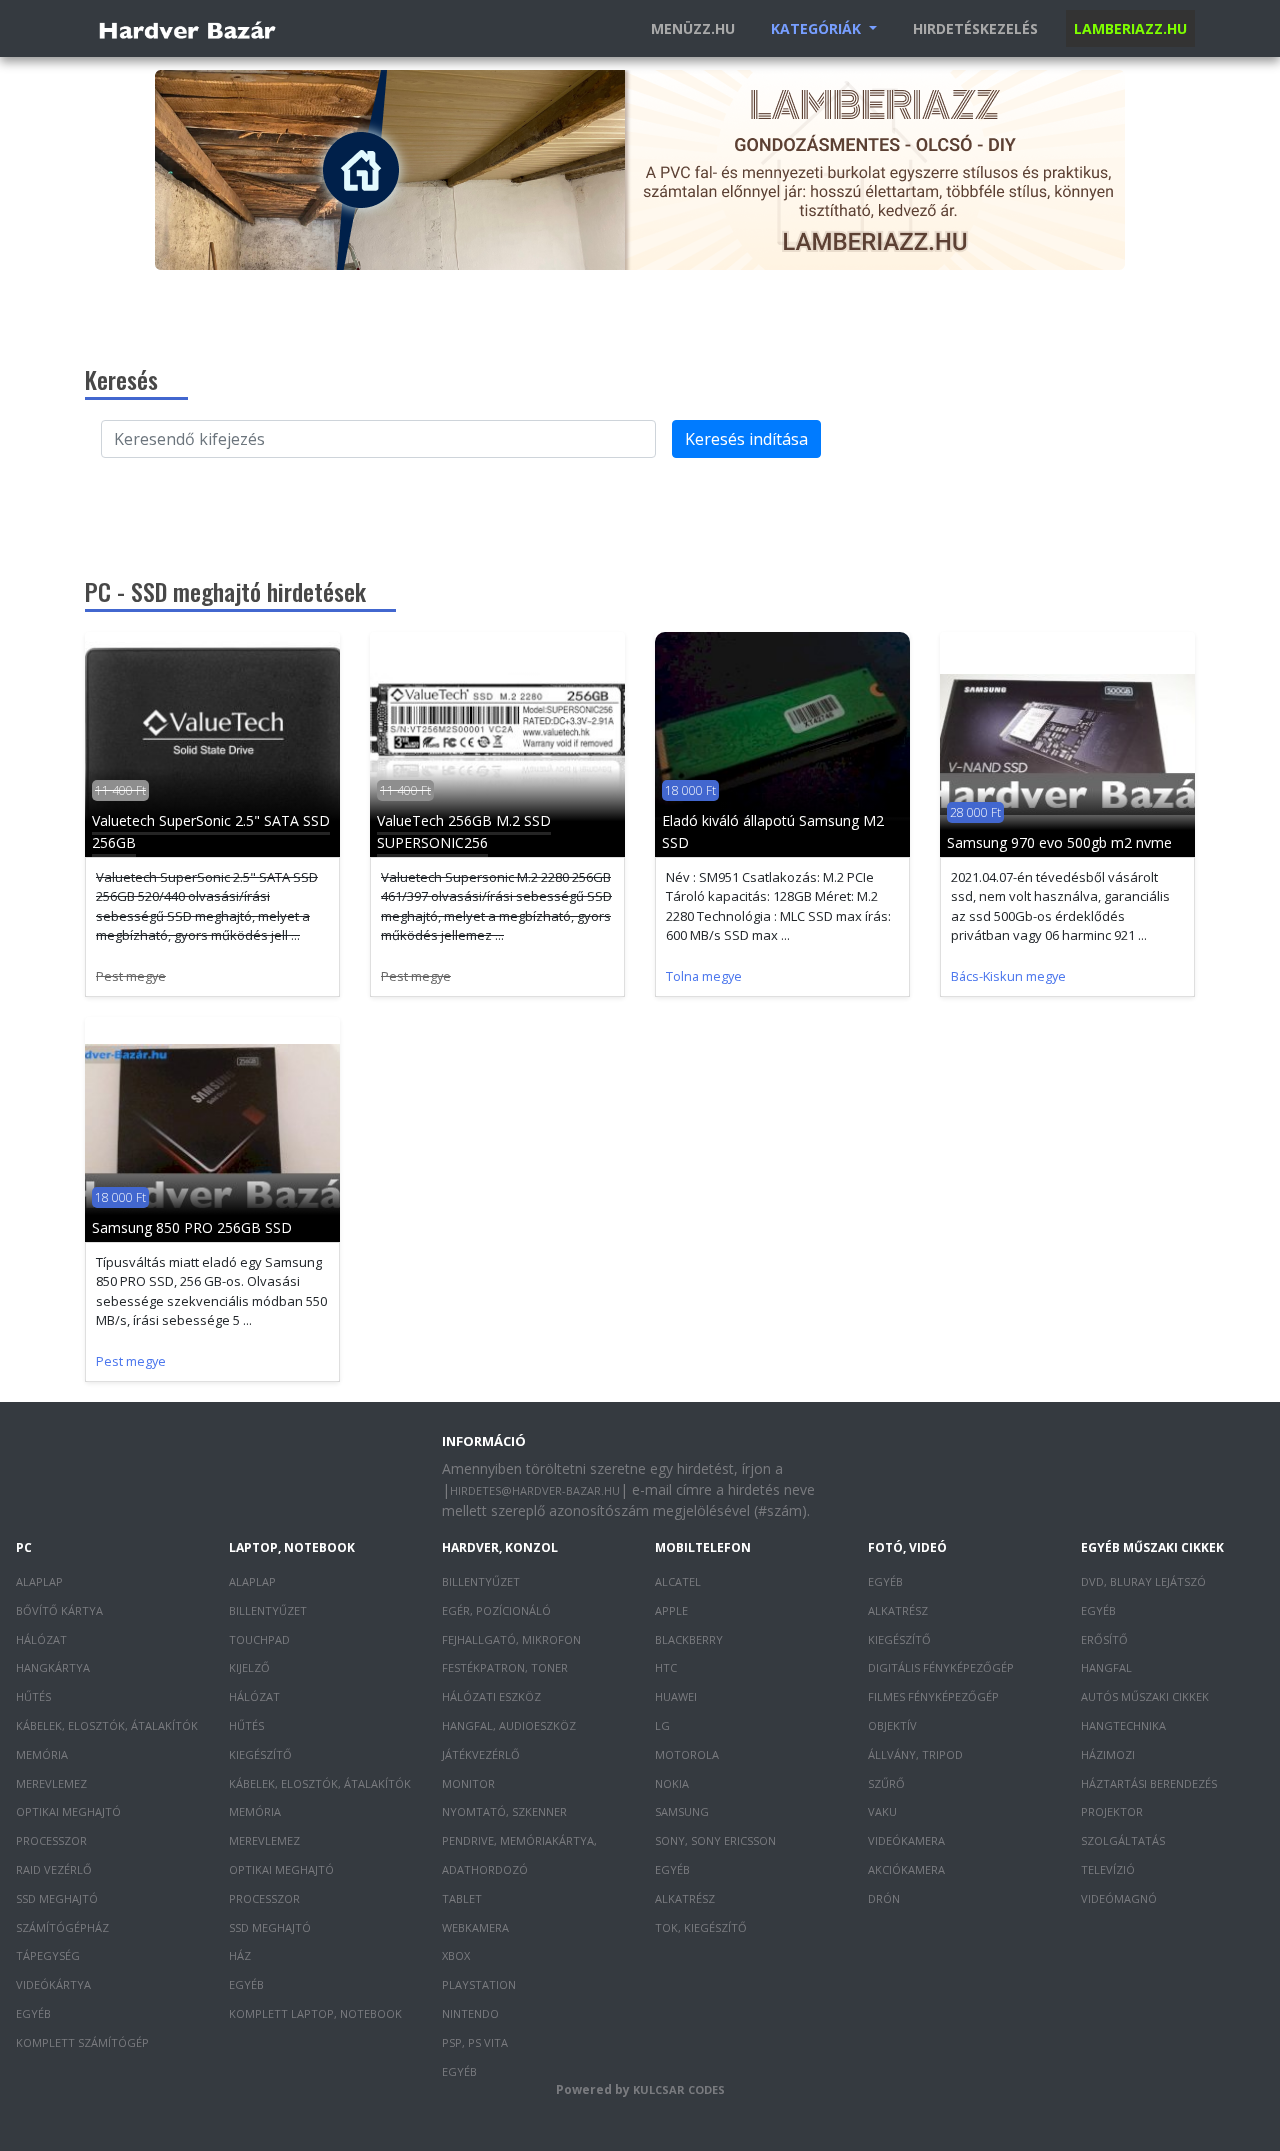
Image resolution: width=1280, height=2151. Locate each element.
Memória (42, 1754)
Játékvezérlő (481, 1754)
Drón (884, 1898)
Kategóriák (818, 28)
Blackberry (689, 1639)
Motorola (687, 1754)
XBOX (456, 1955)
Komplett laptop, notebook (315, 2013)
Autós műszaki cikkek (1145, 1696)
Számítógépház (62, 1927)
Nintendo (470, 2013)
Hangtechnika (1123, 1725)
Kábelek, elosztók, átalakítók (107, 1725)
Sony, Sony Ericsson (715, 1840)
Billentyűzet (268, 1610)
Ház (240, 1955)
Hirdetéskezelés (975, 28)
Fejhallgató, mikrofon (511, 1639)
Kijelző (249, 1667)
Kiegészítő (260, 1754)
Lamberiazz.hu (1130, 28)
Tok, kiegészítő (701, 1927)
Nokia (672, 1783)
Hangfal (1106, 1667)
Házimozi (1108, 1754)
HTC (666, 1667)
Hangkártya (53, 1667)
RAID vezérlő (54, 1869)
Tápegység (48, 1955)
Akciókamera (906, 1869)
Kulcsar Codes (679, 2089)
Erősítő (1104, 1639)
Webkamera (475, 1927)
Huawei (676, 1696)
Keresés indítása (746, 439)
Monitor (468, 1783)
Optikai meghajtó (68, 1811)
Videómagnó (1119, 1898)
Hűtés (33, 1696)
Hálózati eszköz (491, 1696)
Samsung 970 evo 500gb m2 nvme (1059, 842)
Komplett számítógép (82, 2042)
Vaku (882, 1811)
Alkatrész (685, 1898)
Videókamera (906, 1840)
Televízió (1108, 1869)
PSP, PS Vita (475, 2042)
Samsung (682, 1811)
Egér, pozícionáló (496, 1610)
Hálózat (41, 1639)
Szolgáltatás (1123, 1840)
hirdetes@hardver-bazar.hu (535, 1490)
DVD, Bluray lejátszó (1143, 1581)
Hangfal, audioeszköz (509, 1725)
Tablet (462, 1898)
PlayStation (479, 1984)
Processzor (51, 1840)
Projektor (1112, 1811)
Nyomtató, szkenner (504, 1811)
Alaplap (39, 1581)
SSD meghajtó (57, 1898)
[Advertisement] (640, 511)
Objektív (892, 1725)
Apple (671, 1610)
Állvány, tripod (915, 1754)
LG (662, 1725)
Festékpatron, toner (505, 1667)
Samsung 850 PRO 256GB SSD (192, 1227)
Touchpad (259, 1639)
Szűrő (886, 1783)
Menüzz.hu (693, 28)
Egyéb (33, 2013)
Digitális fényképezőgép (941, 1667)
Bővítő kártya (59, 1610)
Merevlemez (51, 1783)
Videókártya (53, 1984)
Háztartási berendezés (1149, 1783)
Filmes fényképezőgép (933, 1696)
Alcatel (678, 1581)
